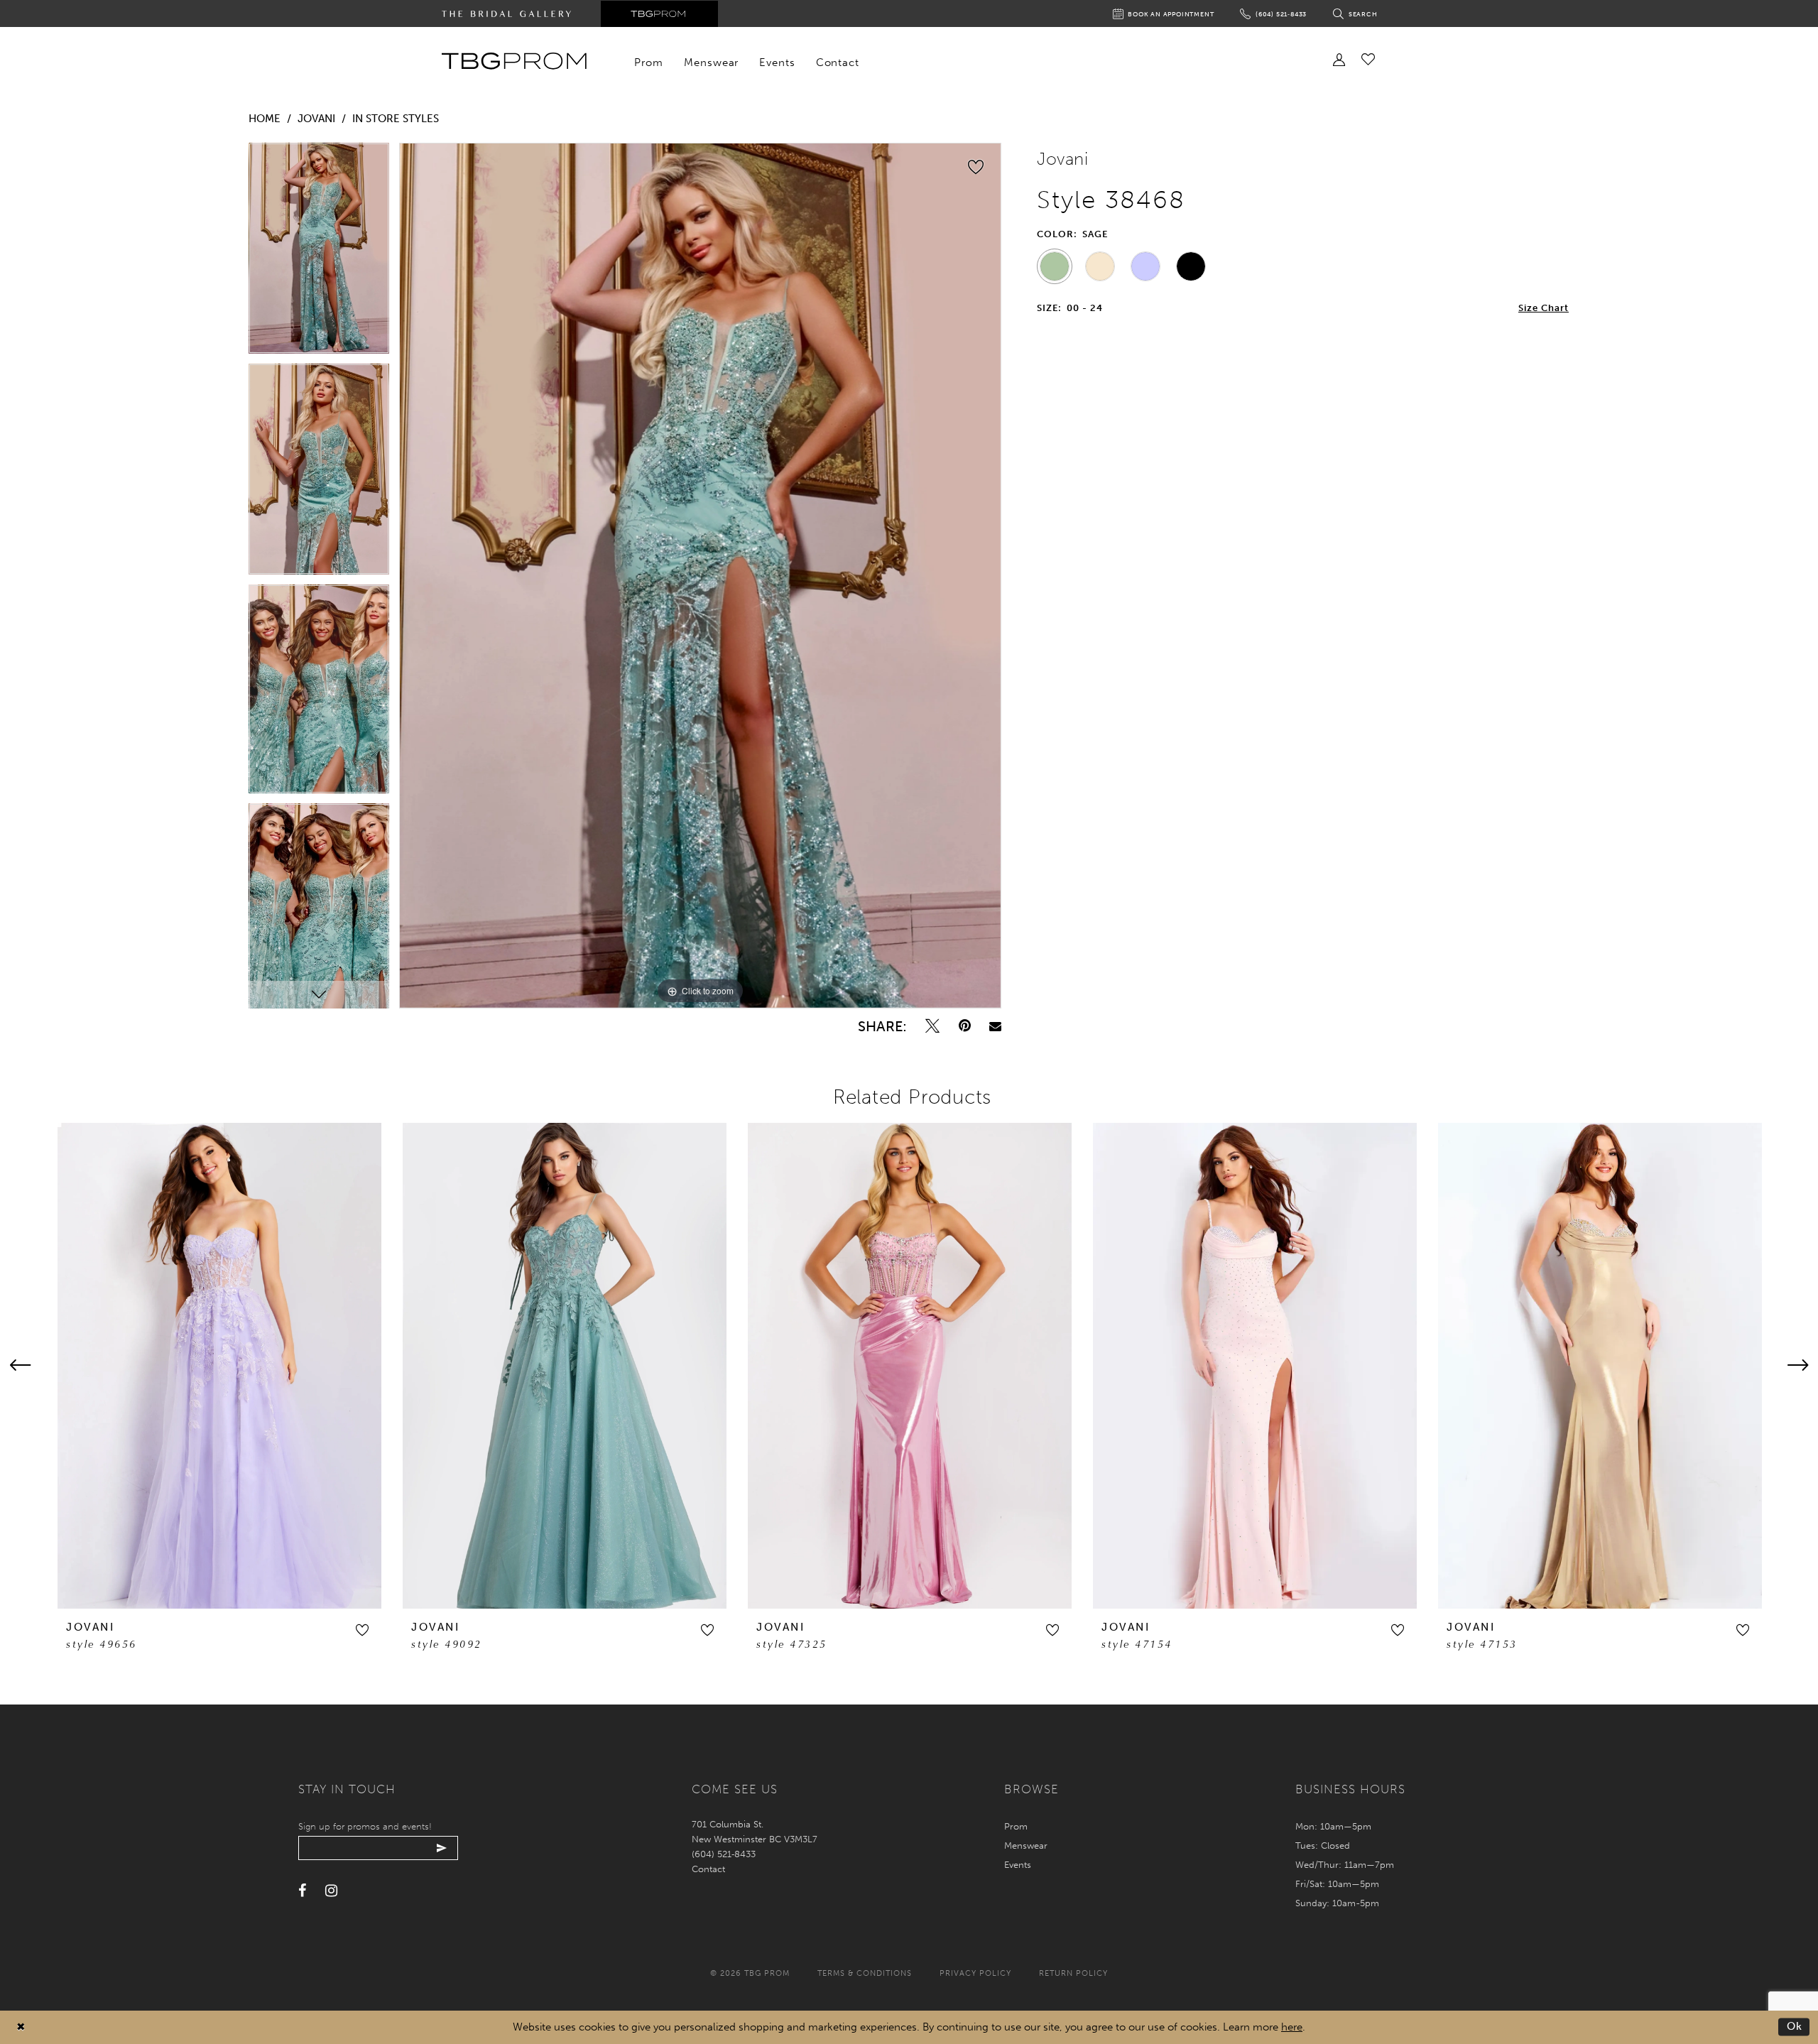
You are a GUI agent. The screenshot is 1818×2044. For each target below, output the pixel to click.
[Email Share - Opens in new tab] (995, 1026)
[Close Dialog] (21, 2027)
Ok (1795, 2026)
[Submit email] (442, 1848)
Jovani (316, 119)
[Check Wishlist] (1368, 59)
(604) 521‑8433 (724, 1854)
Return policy (1073, 1973)
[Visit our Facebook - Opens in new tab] (302, 1891)
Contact (708, 1869)
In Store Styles (396, 119)
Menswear (1026, 1845)
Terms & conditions (865, 1973)
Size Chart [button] (1544, 308)
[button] (362, 1630)
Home (265, 119)
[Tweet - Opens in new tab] (932, 1026)
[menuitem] (649, 62)
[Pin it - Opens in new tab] (965, 1026)
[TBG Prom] (514, 61)
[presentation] (219, 1365)
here (1292, 2027)
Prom (1016, 1826)
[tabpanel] (319, 253)
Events (1018, 1865)
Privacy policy (975, 1973)
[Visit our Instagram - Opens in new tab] (331, 1891)
